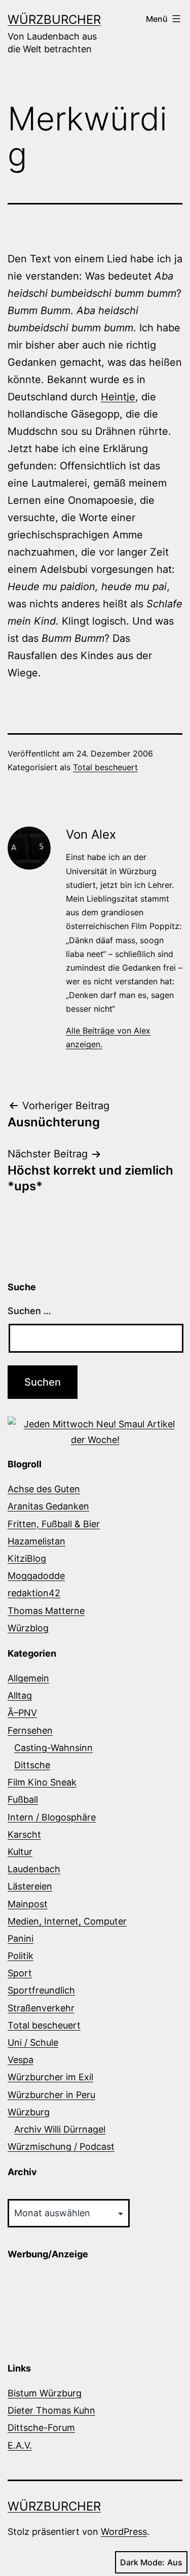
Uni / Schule (33, 2042)
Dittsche (32, 1765)
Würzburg (29, 2112)
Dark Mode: (142, 2562)
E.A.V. (20, 2445)
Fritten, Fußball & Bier (54, 1524)
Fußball (23, 1799)
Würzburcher (54, 20)
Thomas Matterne (46, 1611)
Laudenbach (34, 1869)
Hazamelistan (36, 1541)
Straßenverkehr (41, 2008)
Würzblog (28, 1628)
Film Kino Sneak (42, 1782)
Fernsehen (30, 1730)
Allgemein (28, 1678)
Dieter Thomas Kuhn (51, 2410)
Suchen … (29, 1311)
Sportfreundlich (41, 1990)
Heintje (118, 397)
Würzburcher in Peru (51, 2095)
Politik (21, 1956)
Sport (20, 1973)
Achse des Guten (44, 1489)
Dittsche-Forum (41, 2428)
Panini (21, 1938)
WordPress (124, 2532)
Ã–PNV (22, 1713)
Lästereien (30, 1886)
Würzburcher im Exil (50, 2077)
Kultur (20, 1852)
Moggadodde (36, 1576)
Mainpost (28, 1904)
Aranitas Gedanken (48, 1506)
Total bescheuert (105, 767)
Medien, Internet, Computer (67, 1921)
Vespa (21, 2060)
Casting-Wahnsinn (53, 1748)
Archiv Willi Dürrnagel (60, 2129)
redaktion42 (34, 1593)
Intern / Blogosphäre (52, 1817)
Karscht (24, 1834)
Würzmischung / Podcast (61, 2146)
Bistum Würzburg (45, 2393)
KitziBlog (27, 1558)
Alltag (20, 1695)
